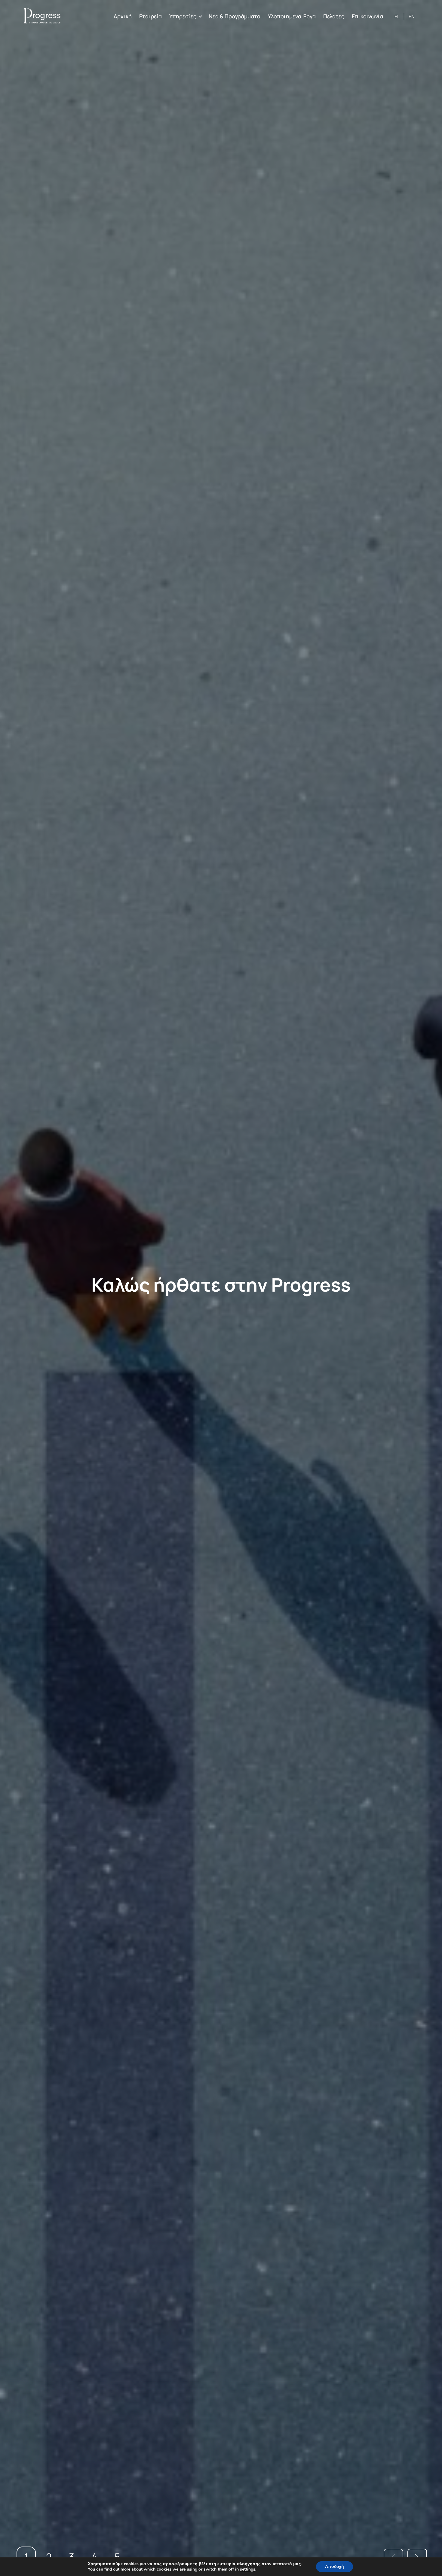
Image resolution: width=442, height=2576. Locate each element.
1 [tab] (26, 2557)
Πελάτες (334, 16)
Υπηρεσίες (183, 16)
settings (248, 2569)
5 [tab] (117, 2557)
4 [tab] (94, 2557)
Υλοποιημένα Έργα (292, 16)
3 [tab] (72, 2557)
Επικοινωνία (367, 16)
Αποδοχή (335, 2567)
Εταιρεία (150, 16)
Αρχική (123, 16)
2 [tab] (49, 2557)
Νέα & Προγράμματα (235, 16)
